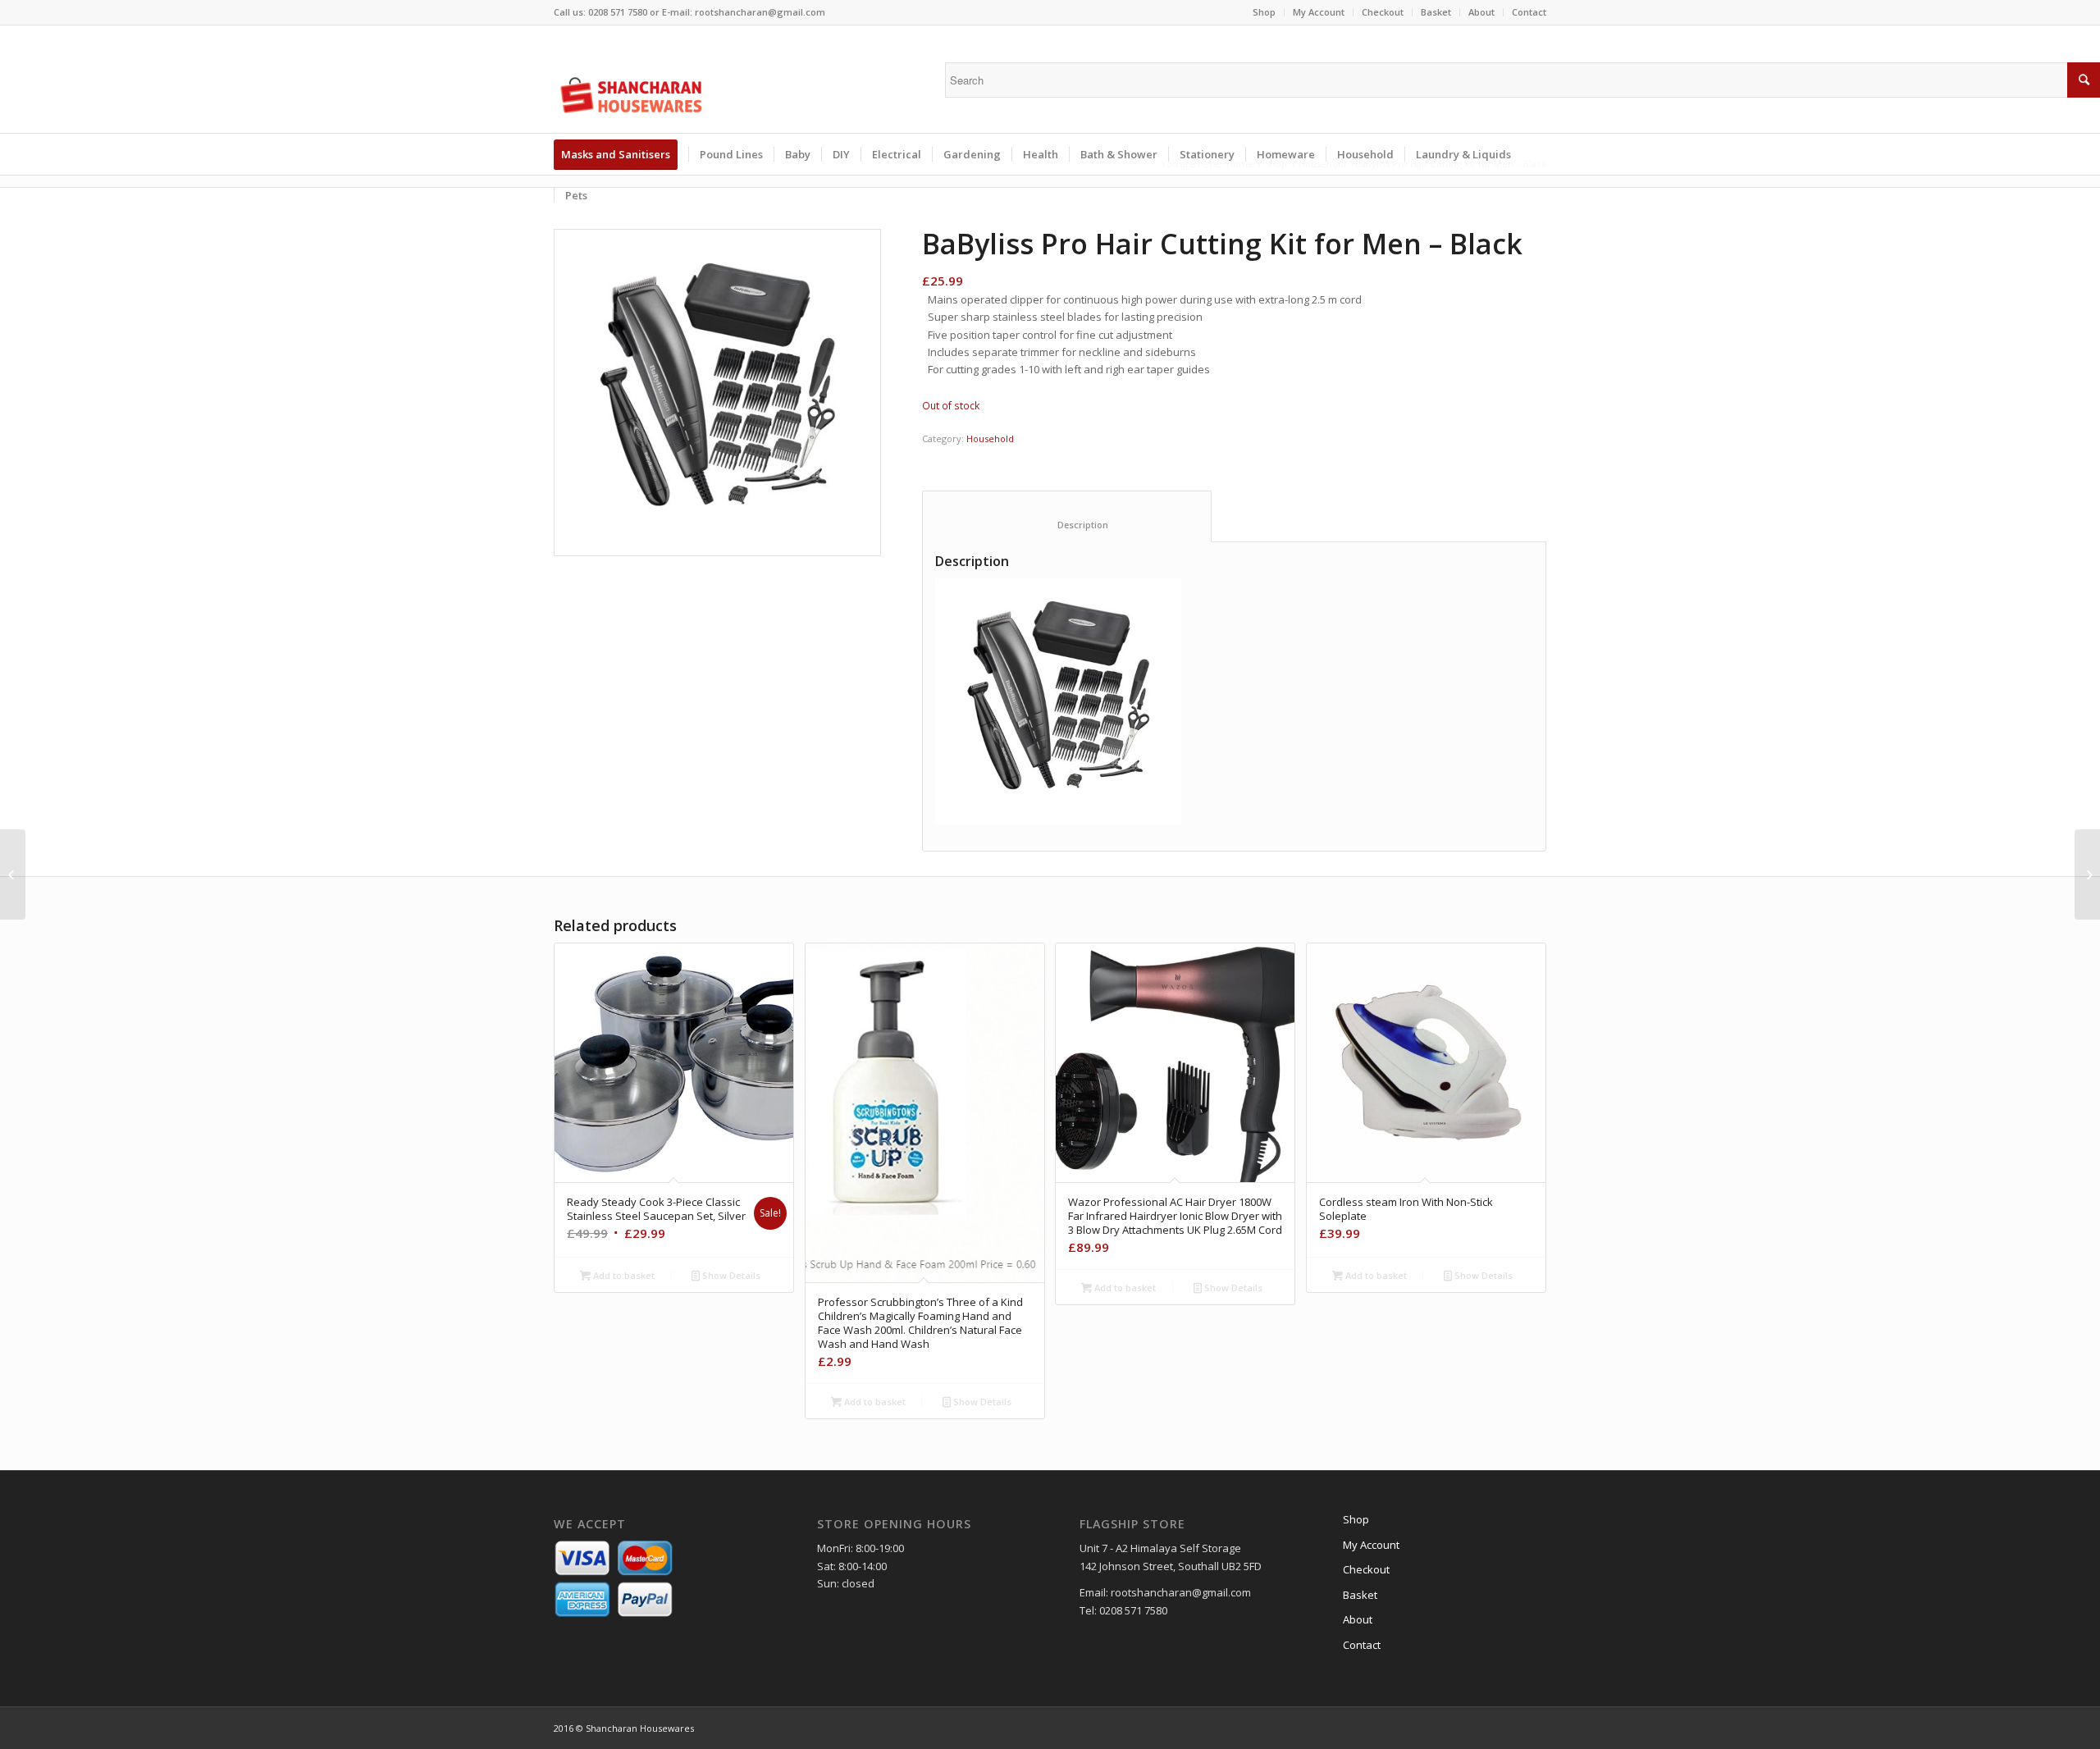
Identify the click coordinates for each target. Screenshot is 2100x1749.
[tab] (1067, 516)
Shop (1264, 12)
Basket (1436, 12)
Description (1067, 525)
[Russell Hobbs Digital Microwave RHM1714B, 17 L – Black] (13, 874)
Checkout (1383, 12)
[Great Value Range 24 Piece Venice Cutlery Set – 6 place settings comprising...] (2087, 874)
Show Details (730, 1275)
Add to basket (623, 1275)
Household (990, 438)
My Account (1319, 12)
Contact (1529, 12)
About (1481, 12)
